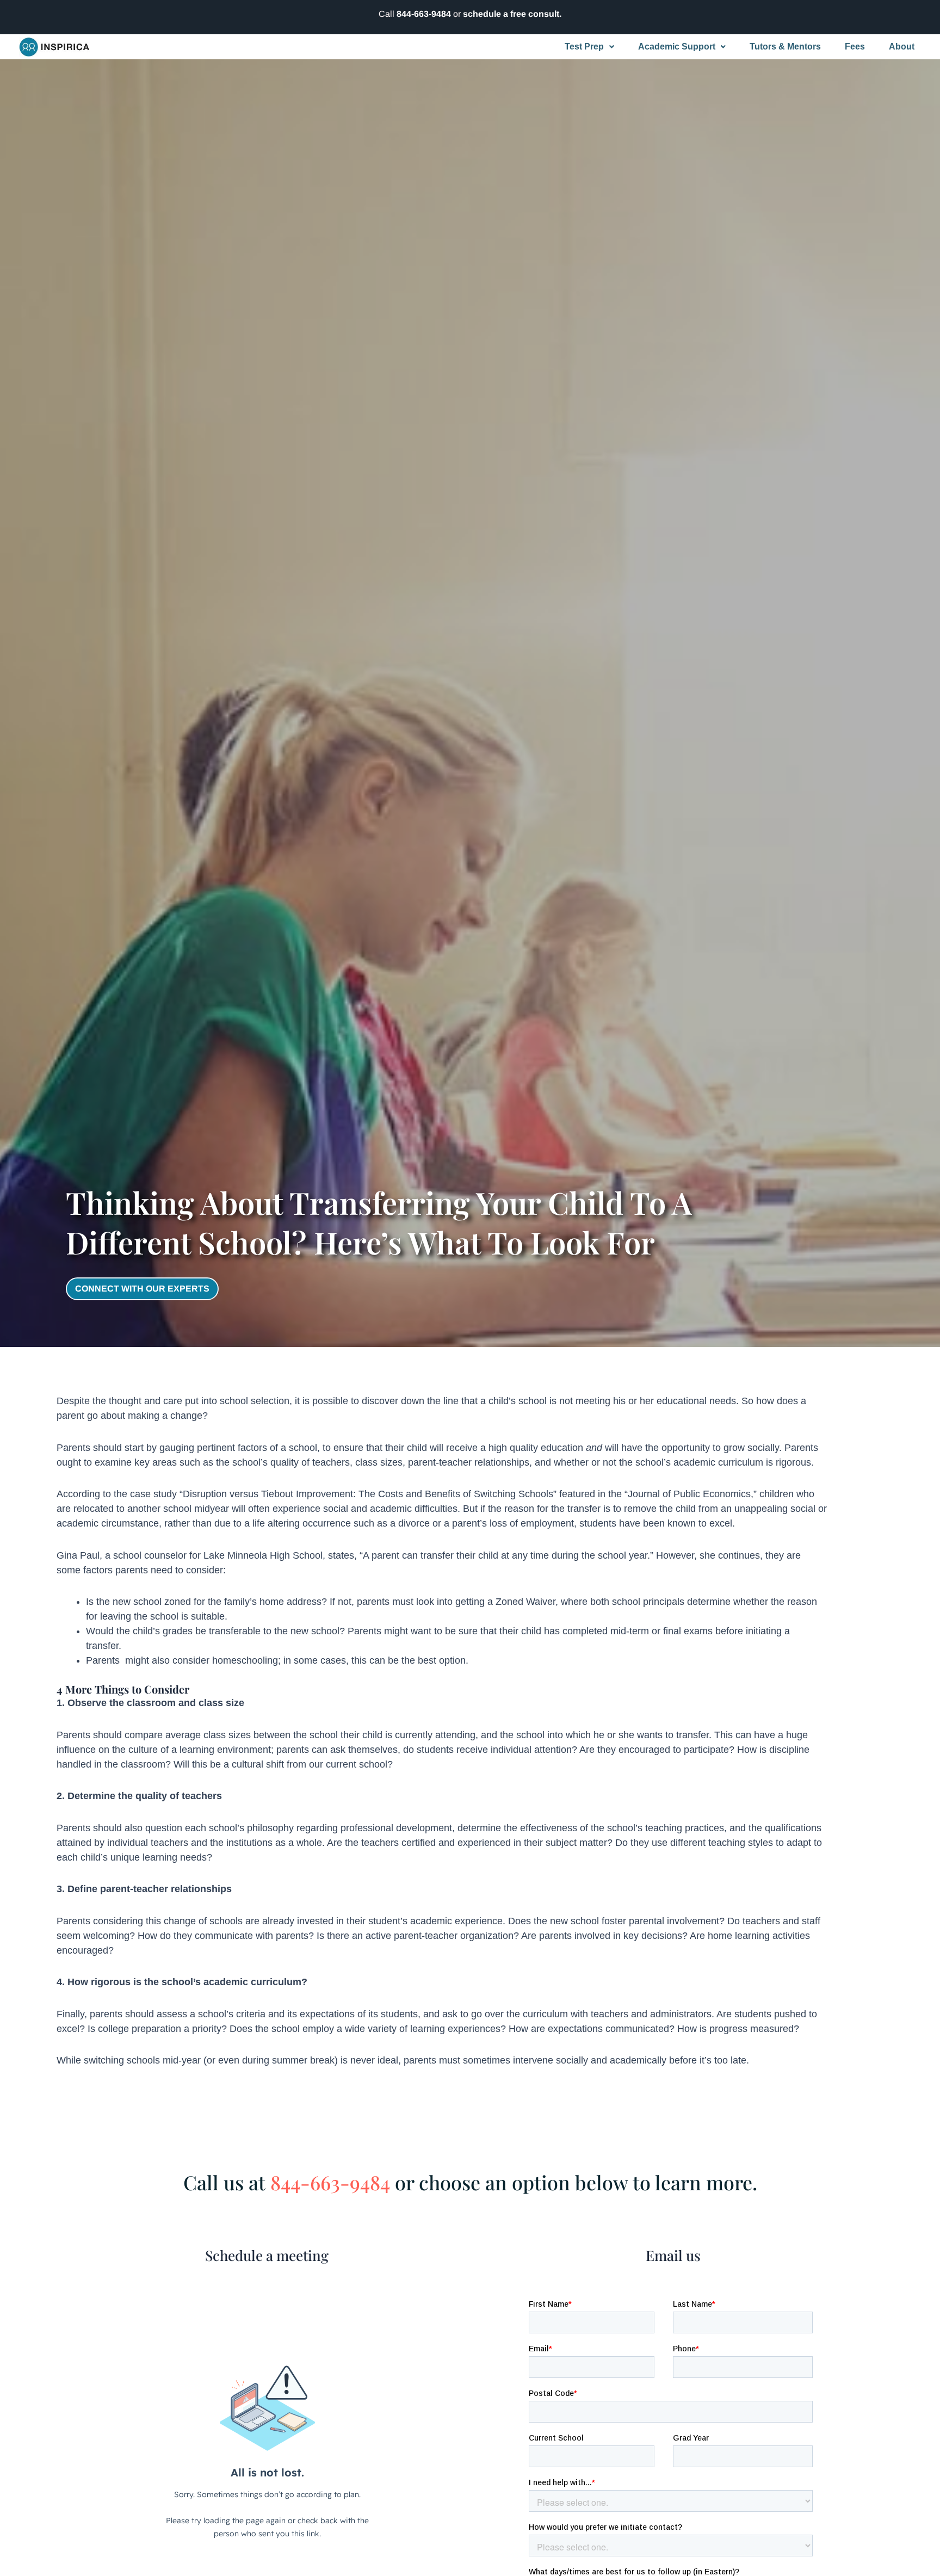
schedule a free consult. (512, 14)
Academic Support (677, 47)
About (902, 47)
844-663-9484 (424, 14)
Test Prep (584, 47)
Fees (855, 47)
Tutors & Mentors (785, 47)
